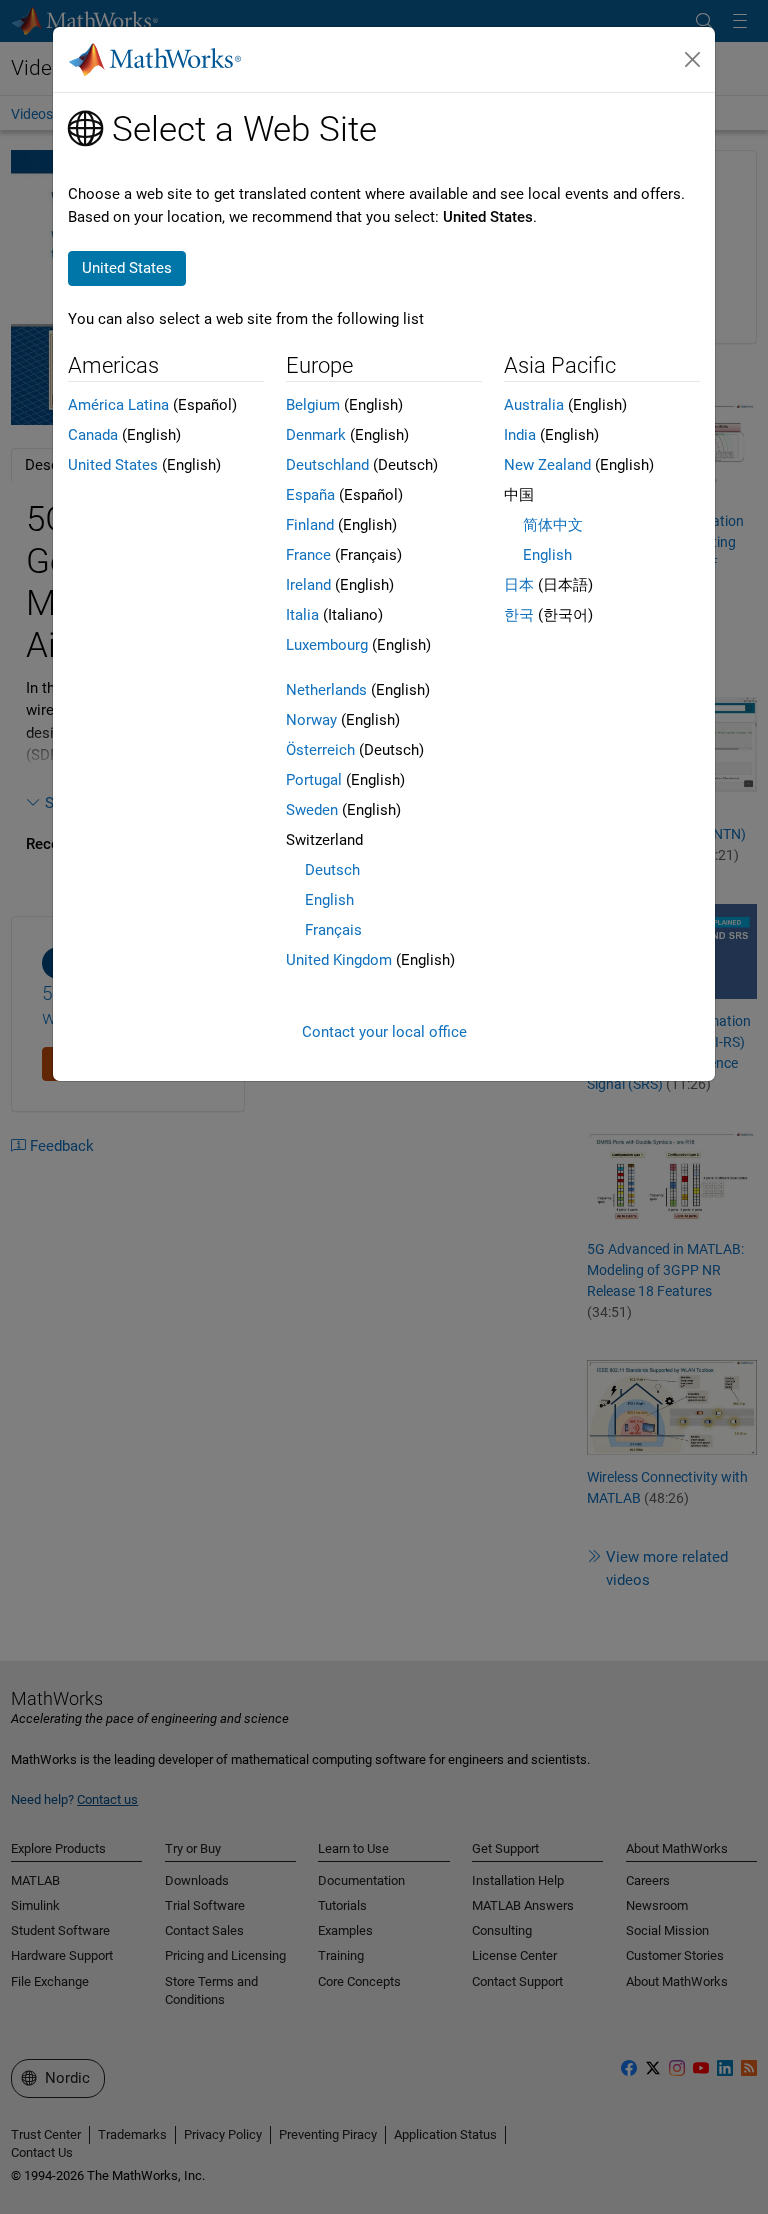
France (308, 555)
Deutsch (332, 870)
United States (113, 465)
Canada (93, 435)
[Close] (693, 60)
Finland (310, 525)
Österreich (320, 750)
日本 (519, 585)
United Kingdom (339, 960)
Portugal (314, 780)
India (520, 435)
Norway (311, 720)
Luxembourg (327, 645)
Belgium (313, 405)
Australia (534, 405)
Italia (302, 615)
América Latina (118, 405)
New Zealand (547, 465)
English (329, 900)
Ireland (308, 585)
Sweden (312, 810)
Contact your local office (384, 1032)
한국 (519, 615)
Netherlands (326, 690)
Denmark (316, 435)
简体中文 (553, 525)
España (310, 495)
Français (333, 930)
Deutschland (327, 465)
